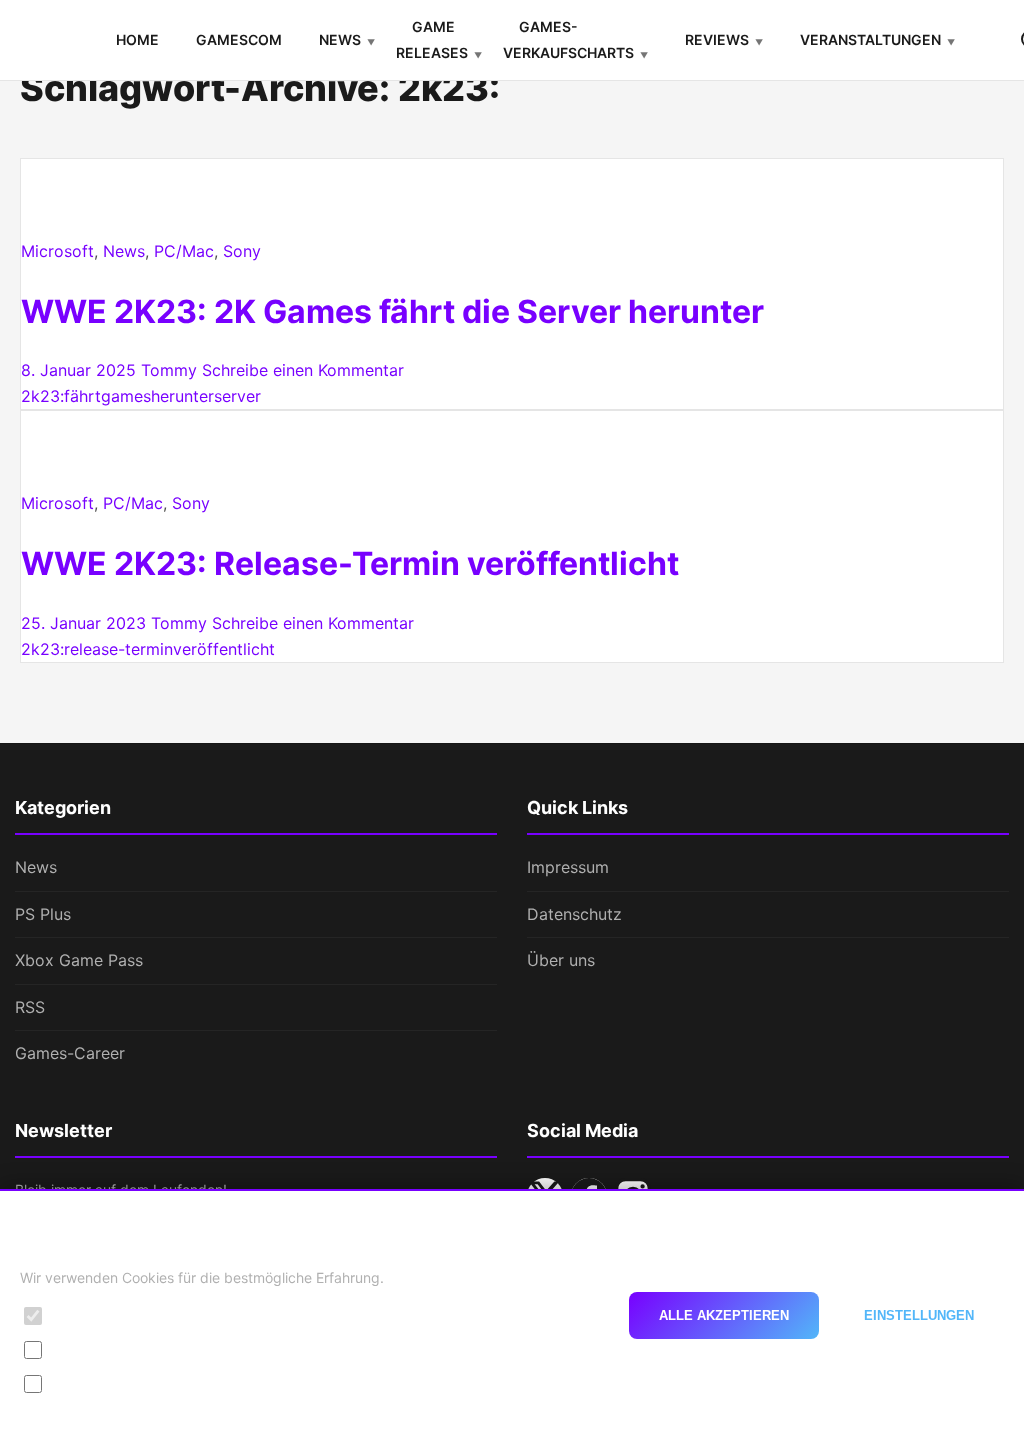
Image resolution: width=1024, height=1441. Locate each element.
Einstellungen (919, 1315)
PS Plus (43, 914)
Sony (242, 251)
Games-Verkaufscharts (568, 39)
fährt (82, 396)
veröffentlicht (224, 649)
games (126, 396)
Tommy (169, 370)
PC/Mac (184, 251)
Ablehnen (546, 1315)
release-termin (118, 649)
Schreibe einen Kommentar (303, 370)
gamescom (239, 39)
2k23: (42, 396)
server (237, 396)
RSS (30, 1007)
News (340, 39)
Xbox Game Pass (79, 960)
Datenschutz (574, 914)
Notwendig (91, 1315)
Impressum (568, 867)
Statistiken (89, 1349)
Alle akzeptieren (724, 1315)
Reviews (717, 39)
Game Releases (432, 39)
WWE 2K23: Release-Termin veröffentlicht (350, 563)
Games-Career (70, 1053)
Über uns (561, 960)
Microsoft (57, 251)
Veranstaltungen (870, 39)
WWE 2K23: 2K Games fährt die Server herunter (392, 311)
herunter (182, 396)
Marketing (88, 1383)
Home (137, 39)
